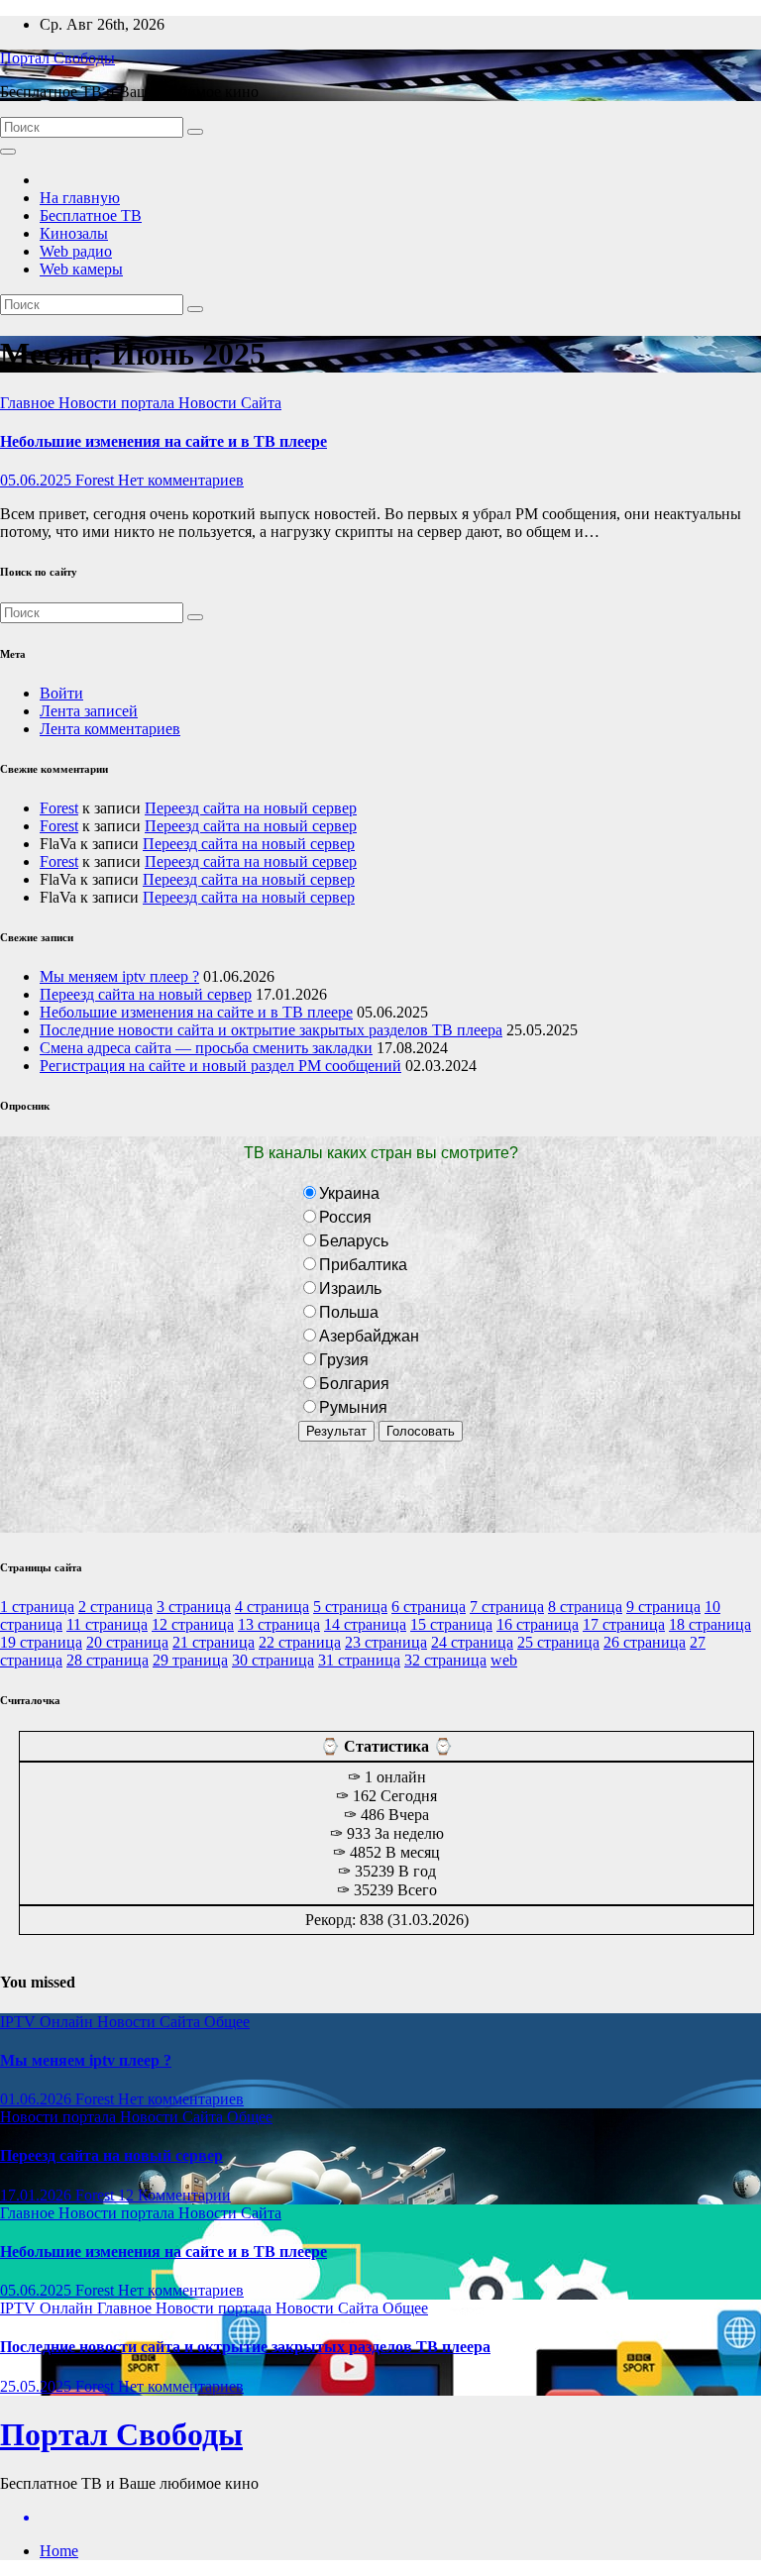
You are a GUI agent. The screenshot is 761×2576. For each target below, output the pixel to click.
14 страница (365, 1624)
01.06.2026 (38, 2099)
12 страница (193, 1624)
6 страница (429, 1607)
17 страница (624, 1624)
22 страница (300, 1642)
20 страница (127, 1642)
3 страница (194, 1607)
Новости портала (118, 403)
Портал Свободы (57, 58)
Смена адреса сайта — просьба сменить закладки (206, 1048)
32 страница (445, 1660)
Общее (227, 2022)
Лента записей (89, 711)
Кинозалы (74, 233)
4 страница (272, 1607)
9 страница (663, 1607)
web (504, 1660)
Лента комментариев (110, 729)
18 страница (710, 1624)
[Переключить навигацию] (8, 152)
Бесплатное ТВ (91, 215)
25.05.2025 (38, 2386)
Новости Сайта (230, 403)
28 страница (108, 1660)
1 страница (37, 1607)
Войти (61, 693)
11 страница (107, 1624)
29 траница (190, 1660)
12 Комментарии (174, 2195)
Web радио (76, 251)
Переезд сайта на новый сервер (251, 808)
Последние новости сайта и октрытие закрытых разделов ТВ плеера (271, 1030)
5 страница (350, 1607)
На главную (80, 198)
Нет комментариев (181, 480)
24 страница (472, 1642)
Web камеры (81, 269)
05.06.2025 (38, 480)
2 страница (115, 1607)
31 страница (359, 1660)
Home (59, 2551)
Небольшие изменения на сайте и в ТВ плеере (163, 441)
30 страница (273, 1660)
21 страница (214, 1642)
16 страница (538, 1624)
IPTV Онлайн (49, 2022)
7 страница (507, 1607)
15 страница (451, 1624)
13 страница (279, 1624)
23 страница (386, 1642)
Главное (29, 403)
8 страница (585, 1607)
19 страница (41, 1642)
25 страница (558, 1642)
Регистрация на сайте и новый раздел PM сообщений (220, 1066)
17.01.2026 (38, 2195)
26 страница (645, 1642)
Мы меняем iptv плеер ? (119, 976)
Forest (97, 480)
